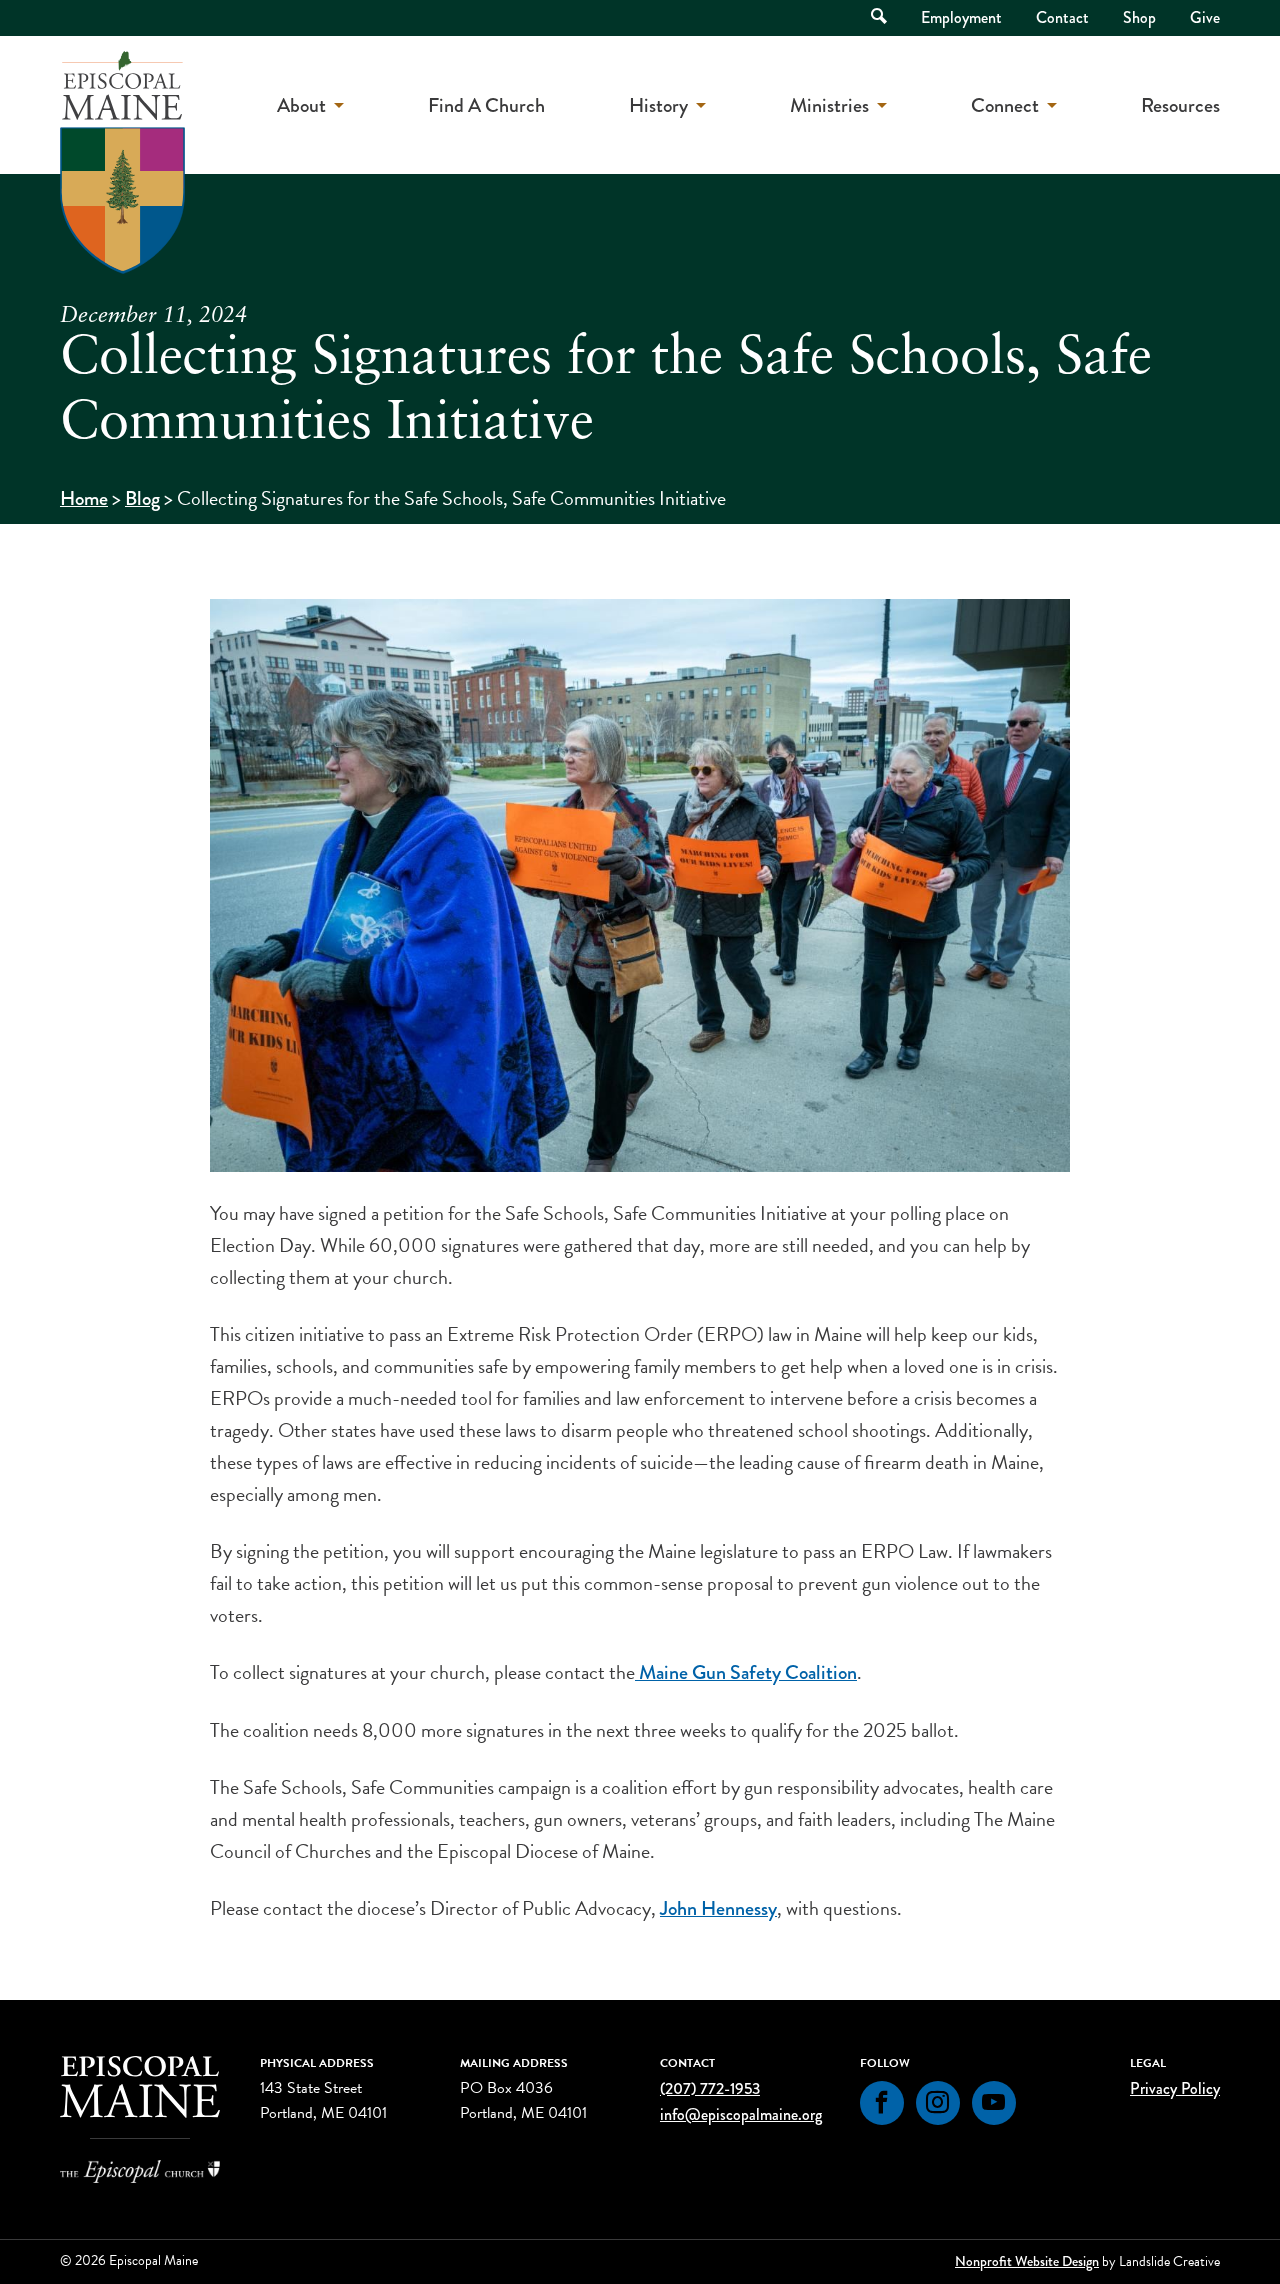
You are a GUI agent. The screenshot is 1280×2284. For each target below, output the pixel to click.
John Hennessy (718, 1908)
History (658, 105)
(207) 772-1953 (710, 2088)
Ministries (829, 105)
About (301, 105)
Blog (142, 498)
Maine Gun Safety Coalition (748, 1672)
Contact (1062, 17)
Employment (961, 17)
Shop (1139, 17)
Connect (1005, 105)
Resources (1180, 105)
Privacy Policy (1175, 2088)
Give (1205, 17)
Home (84, 498)
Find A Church (486, 105)
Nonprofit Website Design (1027, 2261)
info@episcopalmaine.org (741, 2114)
